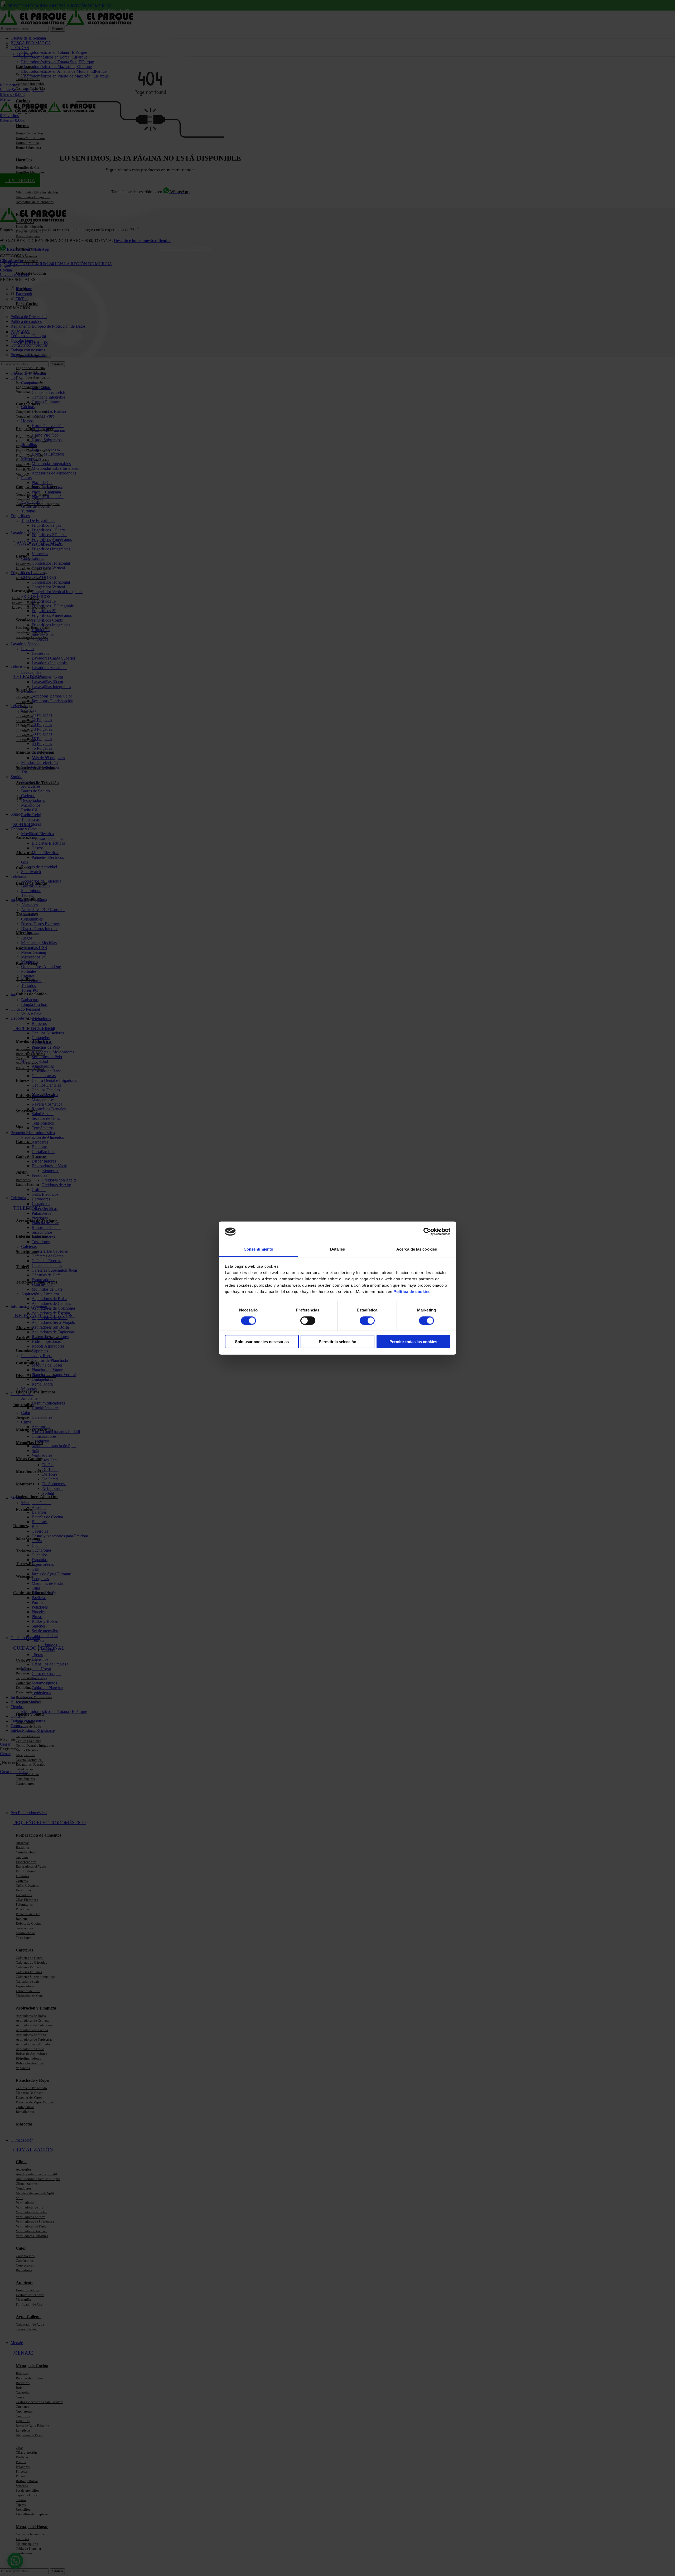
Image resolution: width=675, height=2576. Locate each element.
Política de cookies (412, 1292)
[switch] (308, 1320)
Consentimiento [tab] (258, 1249)
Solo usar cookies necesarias (262, 1342)
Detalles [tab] (338, 1249)
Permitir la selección (337, 1342)
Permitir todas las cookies (413, 1342)
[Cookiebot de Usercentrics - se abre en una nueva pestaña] (427, 1232)
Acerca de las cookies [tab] (417, 1249)
